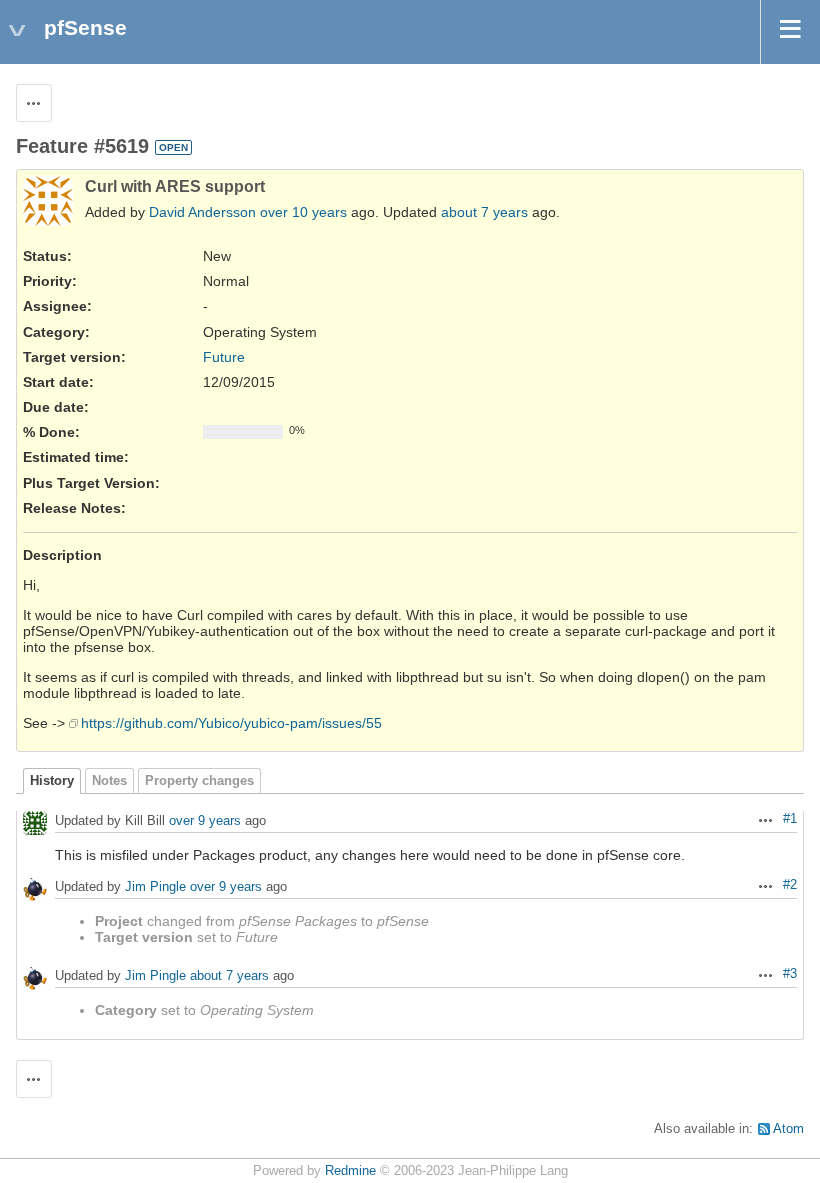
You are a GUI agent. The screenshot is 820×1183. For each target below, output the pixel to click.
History (52, 781)
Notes (109, 781)
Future (224, 357)
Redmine (350, 1171)
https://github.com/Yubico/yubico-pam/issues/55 (231, 723)
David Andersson (202, 212)
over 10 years (303, 212)
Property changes (199, 781)
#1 (790, 819)
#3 (790, 974)
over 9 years (205, 821)
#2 (790, 885)
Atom (788, 1129)
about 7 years (484, 212)
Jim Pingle (155, 887)
